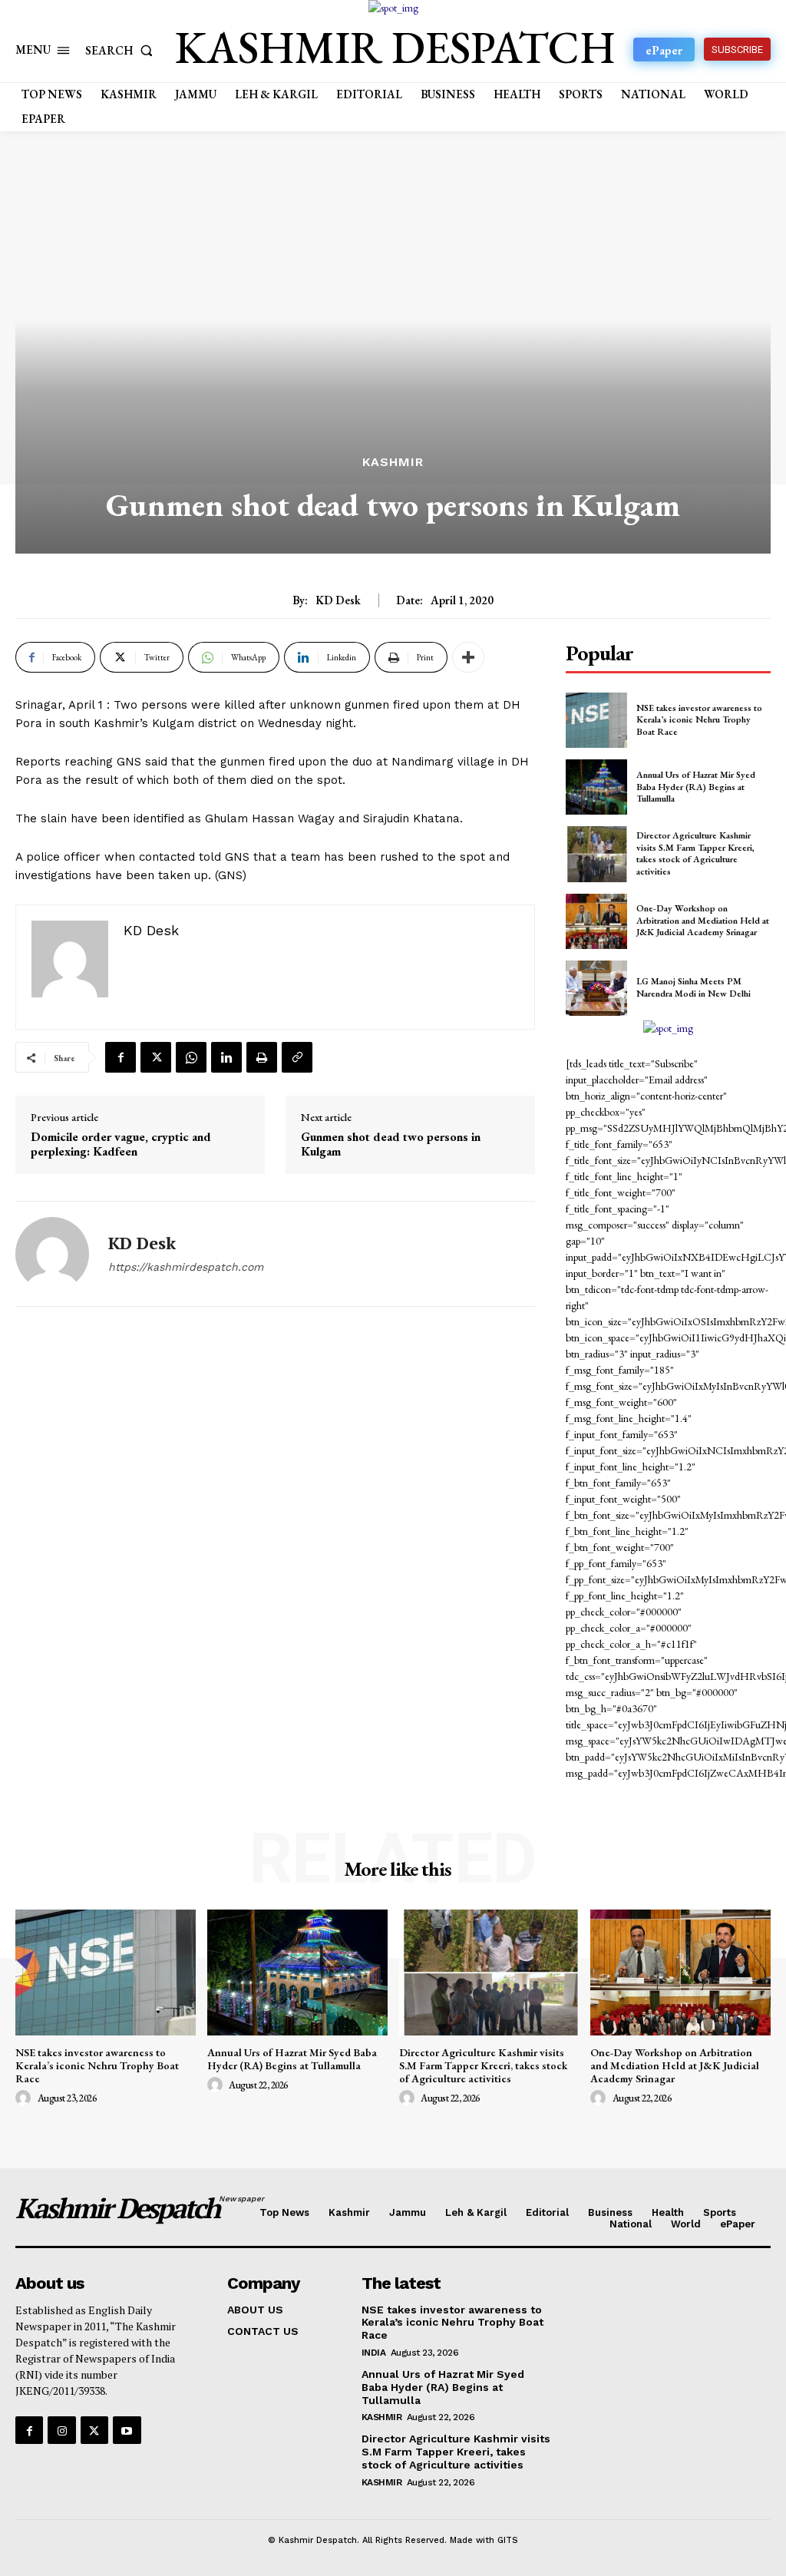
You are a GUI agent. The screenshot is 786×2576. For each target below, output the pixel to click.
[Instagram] (61, 2430)
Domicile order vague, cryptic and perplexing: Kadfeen (121, 1144)
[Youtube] (127, 2430)
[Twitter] (156, 1057)
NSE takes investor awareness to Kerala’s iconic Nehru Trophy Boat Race (699, 720)
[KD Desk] (52, 1254)
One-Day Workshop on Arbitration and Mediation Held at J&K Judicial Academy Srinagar (703, 920)
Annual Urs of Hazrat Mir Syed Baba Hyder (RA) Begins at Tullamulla (696, 787)
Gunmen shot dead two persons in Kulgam (391, 1144)
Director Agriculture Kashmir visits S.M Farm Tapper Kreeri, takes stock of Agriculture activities (695, 853)
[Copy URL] (297, 1057)
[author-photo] (25, 2098)
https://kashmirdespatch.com (186, 1267)
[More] (468, 657)
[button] (122, 50)
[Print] (262, 1057)
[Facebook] (121, 1057)
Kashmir (393, 462)
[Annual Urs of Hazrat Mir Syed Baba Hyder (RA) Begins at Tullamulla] (596, 787)
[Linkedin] (226, 1057)
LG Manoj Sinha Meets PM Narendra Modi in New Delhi (694, 987)
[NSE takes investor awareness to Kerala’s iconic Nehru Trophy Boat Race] (596, 720)
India (374, 2353)
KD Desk (338, 600)
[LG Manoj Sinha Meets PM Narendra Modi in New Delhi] (596, 988)
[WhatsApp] (191, 1057)
